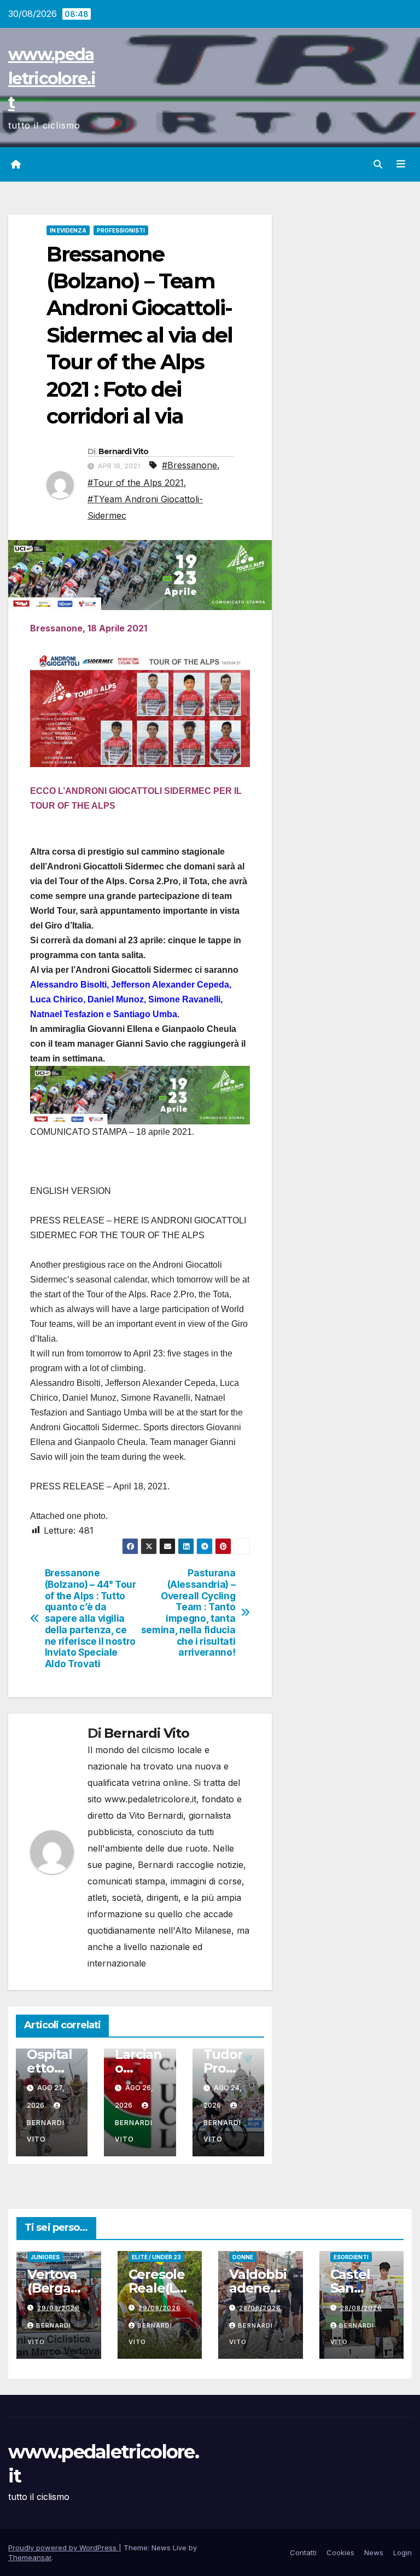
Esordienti (351, 2257)
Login (402, 2552)
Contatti (303, 2552)
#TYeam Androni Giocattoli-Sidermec (145, 507)
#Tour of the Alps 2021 (136, 483)
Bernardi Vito (124, 451)
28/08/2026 (260, 2308)
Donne (243, 2257)
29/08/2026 (59, 2308)
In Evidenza (68, 230)
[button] (378, 164)
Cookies (340, 2552)
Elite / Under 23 (156, 2257)
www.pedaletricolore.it (52, 79)
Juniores (45, 2257)
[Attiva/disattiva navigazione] (401, 164)
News (374, 2552)
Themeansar (30, 2557)
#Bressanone (189, 465)
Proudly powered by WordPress (63, 2548)
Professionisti (121, 230)
